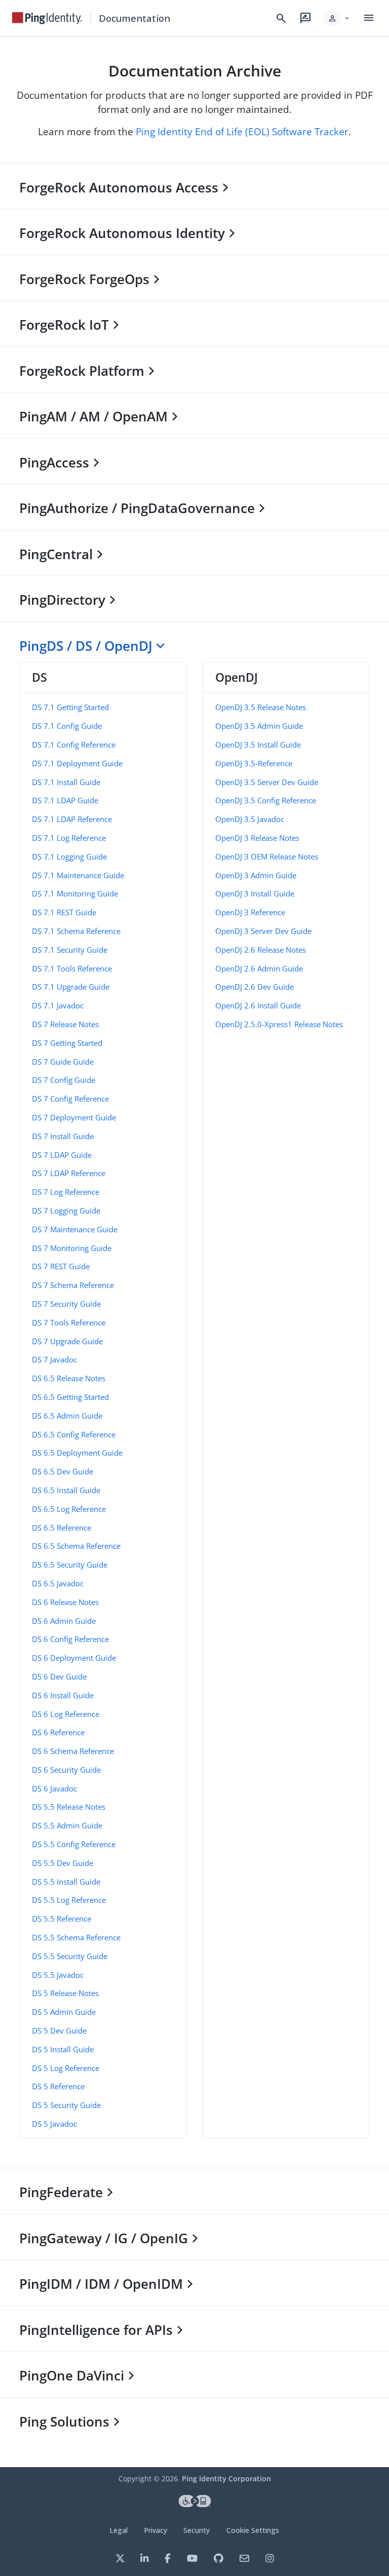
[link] (47, 18)
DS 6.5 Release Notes (69, 1378)
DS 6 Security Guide (66, 1770)
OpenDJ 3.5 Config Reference (266, 800)
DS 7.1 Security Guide (70, 950)
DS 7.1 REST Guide (64, 912)
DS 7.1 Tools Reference (72, 968)
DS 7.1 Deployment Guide (77, 763)
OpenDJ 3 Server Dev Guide (263, 931)
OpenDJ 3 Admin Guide (256, 875)
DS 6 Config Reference (70, 1639)
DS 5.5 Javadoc (58, 1975)
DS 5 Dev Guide (59, 2031)
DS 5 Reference (58, 2086)
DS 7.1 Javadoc (58, 1005)
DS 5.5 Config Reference (74, 1844)
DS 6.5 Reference (62, 1528)
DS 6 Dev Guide (59, 1676)
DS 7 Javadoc (54, 1359)
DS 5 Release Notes (65, 1993)
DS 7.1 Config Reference (74, 745)
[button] (337, 18)
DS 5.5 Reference (62, 1919)
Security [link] (197, 2530)
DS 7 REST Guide (61, 1266)
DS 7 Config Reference (70, 1099)
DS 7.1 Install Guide (66, 782)
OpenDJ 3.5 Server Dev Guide (267, 782)
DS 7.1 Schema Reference (76, 931)
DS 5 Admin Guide (64, 2012)
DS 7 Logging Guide (66, 1211)
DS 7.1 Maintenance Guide (78, 875)
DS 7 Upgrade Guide (67, 1341)
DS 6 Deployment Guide (74, 1658)
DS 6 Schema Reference (73, 1751)
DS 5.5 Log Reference (69, 1900)
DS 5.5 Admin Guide (67, 1825)
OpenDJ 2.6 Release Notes (261, 950)
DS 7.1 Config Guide (67, 726)
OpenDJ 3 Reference (250, 912)
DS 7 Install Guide (63, 1136)
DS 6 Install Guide (63, 1695)
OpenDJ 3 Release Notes (257, 838)
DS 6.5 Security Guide (70, 1565)
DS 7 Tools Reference (69, 1322)
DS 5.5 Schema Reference (76, 1937)
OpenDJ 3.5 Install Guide (258, 745)
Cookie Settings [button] (253, 2530)
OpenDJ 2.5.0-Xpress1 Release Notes (279, 1024)
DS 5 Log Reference (66, 2068)
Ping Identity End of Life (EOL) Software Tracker (242, 131)
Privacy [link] (155, 2530)
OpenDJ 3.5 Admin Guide (259, 726)
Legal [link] (119, 2530)
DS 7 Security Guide (66, 1304)
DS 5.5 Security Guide (70, 1956)
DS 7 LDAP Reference (69, 1173)
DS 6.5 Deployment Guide (77, 1453)
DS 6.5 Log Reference (69, 1509)
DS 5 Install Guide (63, 2049)
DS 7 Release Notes (65, 1024)
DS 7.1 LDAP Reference (72, 819)
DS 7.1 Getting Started (70, 707)
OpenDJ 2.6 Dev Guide (255, 987)
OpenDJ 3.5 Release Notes (261, 707)
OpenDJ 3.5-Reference (254, 763)
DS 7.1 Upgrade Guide (71, 987)
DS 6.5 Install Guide (66, 1490)
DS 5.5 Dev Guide (63, 1863)
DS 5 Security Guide (66, 2105)
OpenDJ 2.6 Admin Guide (259, 968)
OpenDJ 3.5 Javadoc (250, 819)
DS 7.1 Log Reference (69, 838)
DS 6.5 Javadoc (58, 1583)
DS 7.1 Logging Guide (69, 856)
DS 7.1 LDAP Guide (65, 800)
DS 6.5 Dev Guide (63, 1471)
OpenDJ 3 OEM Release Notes (267, 856)
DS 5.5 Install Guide (66, 1882)
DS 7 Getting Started (67, 1043)
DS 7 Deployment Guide (74, 1117)
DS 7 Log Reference (66, 1192)
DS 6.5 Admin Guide (67, 1416)
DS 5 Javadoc (54, 2124)
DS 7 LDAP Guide (62, 1155)
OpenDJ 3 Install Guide (255, 893)
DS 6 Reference (58, 1732)
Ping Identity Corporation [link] (226, 2479)
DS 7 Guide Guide (63, 1062)
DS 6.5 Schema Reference (76, 1546)
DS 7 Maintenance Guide (75, 1229)
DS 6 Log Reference (66, 1714)
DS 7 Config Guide (64, 1080)
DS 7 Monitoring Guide (72, 1248)
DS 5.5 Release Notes (69, 1807)
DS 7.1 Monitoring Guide (75, 893)
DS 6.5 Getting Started (70, 1397)
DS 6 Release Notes (65, 1602)
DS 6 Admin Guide (64, 1621)
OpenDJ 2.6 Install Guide (258, 1005)
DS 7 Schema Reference (73, 1285)
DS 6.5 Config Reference (74, 1434)
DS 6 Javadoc (54, 1788)
